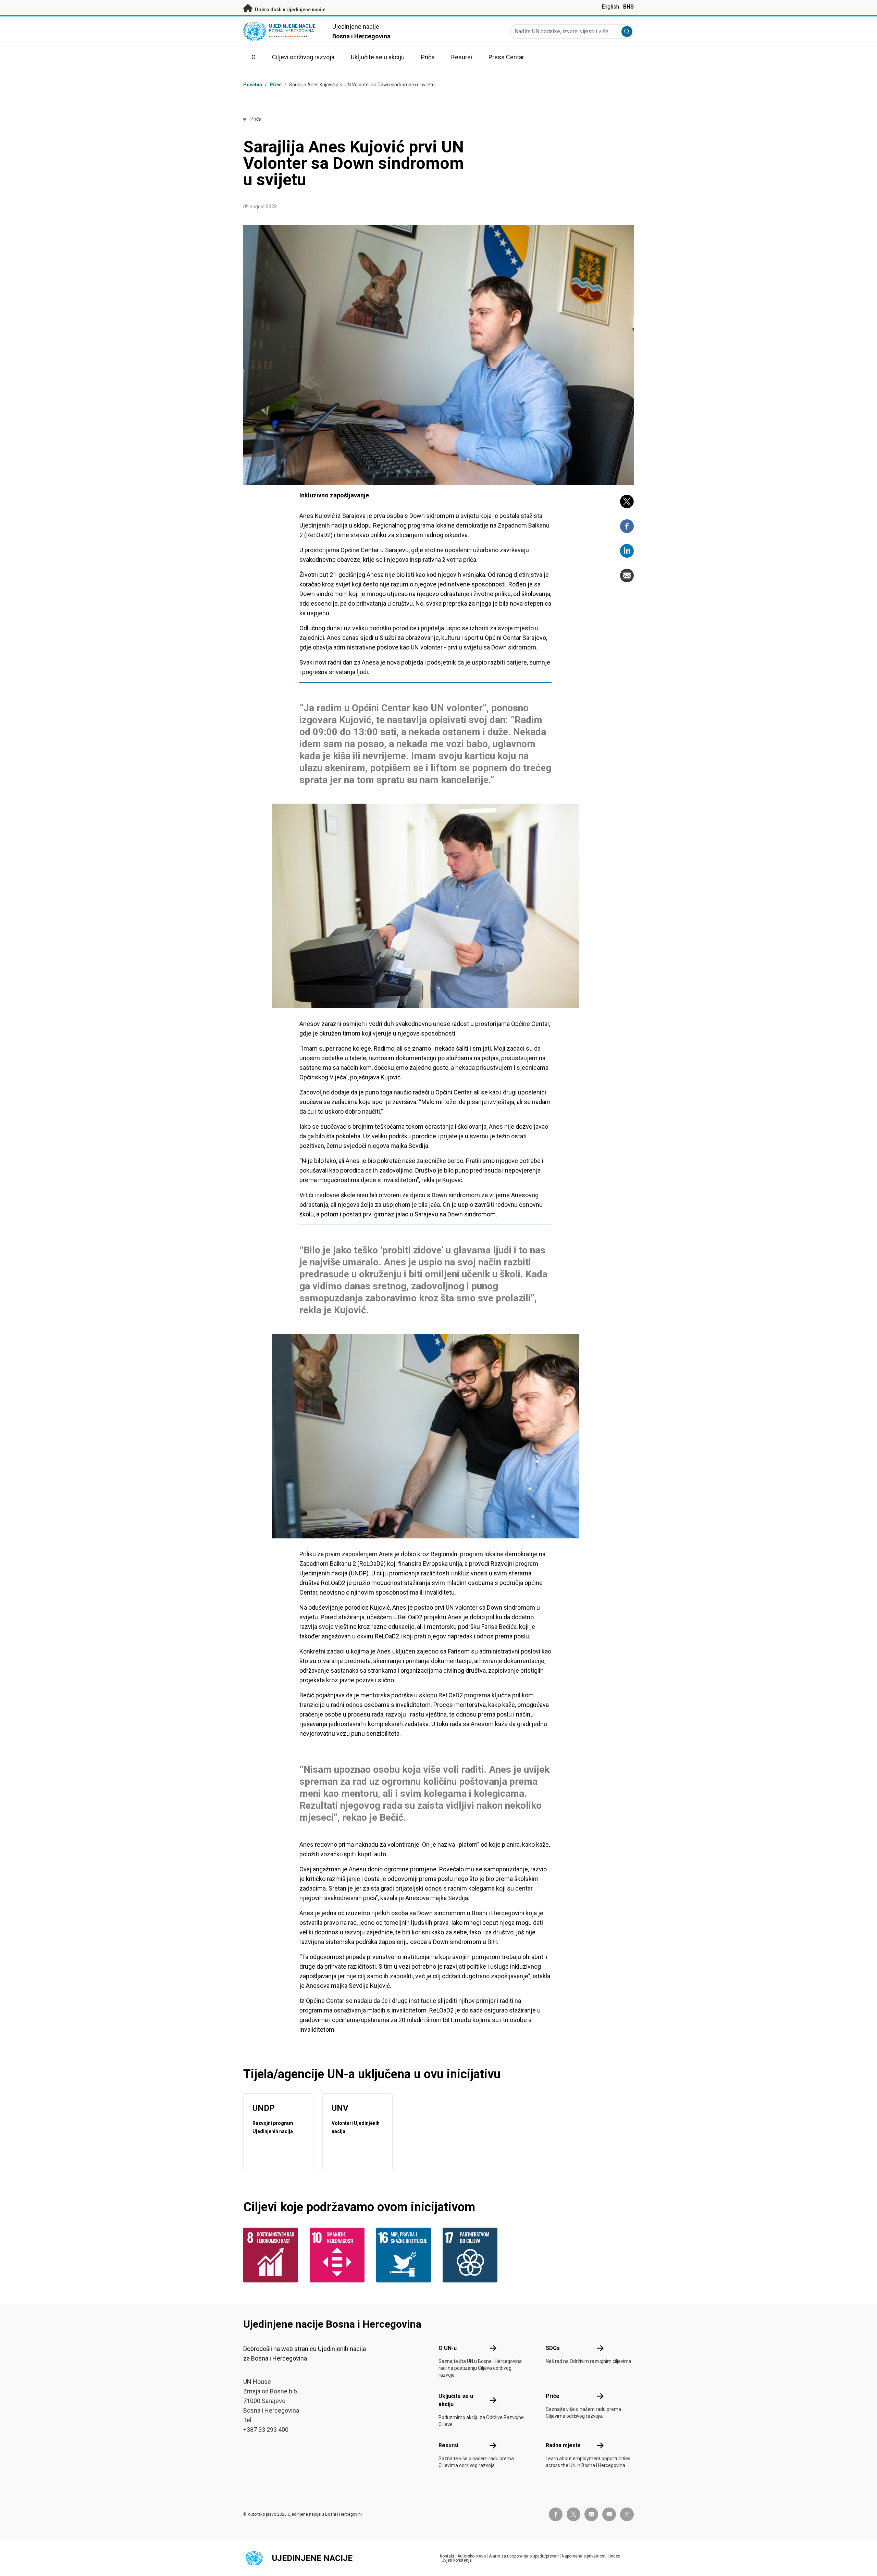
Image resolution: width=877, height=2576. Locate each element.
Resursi (448, 2445)
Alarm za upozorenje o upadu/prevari (524, 2556)
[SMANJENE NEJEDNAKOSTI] (339, 2255)
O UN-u (448, 2348)
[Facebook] (627, 526)
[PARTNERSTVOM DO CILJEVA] (472, 2255)
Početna (253, 85)
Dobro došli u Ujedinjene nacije (290, 10)
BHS (628, 7)
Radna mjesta (563, 2445)
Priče (276, 85)
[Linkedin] (627, 551)
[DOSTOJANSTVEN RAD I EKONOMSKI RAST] (272, 2255)
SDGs (553, 2348)
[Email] (627, 575)
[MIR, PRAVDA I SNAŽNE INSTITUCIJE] (405, 2255)
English (610, 7)
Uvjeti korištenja (457, 2560)
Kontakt (447, 2556)
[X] (627, 501)
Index (615, 2556)
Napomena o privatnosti (584, 2556)
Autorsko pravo (472, 2556)
